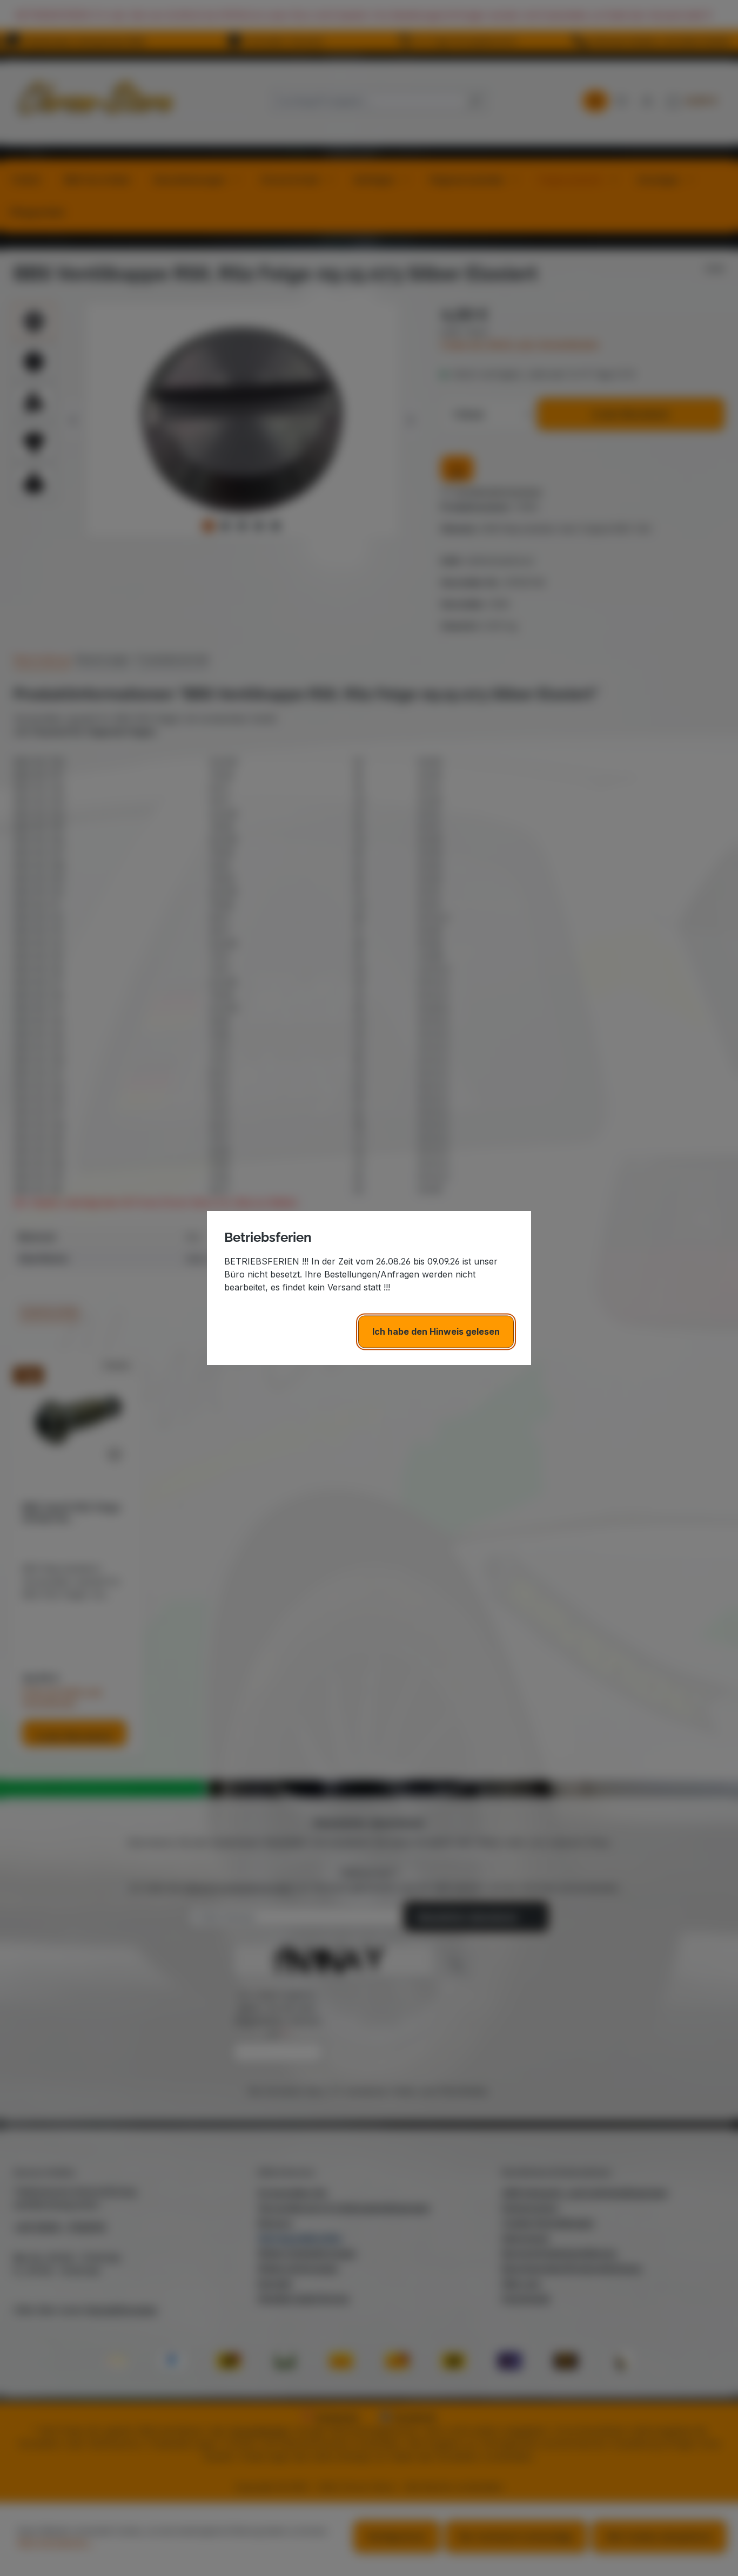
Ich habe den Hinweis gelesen (436, 1331)
